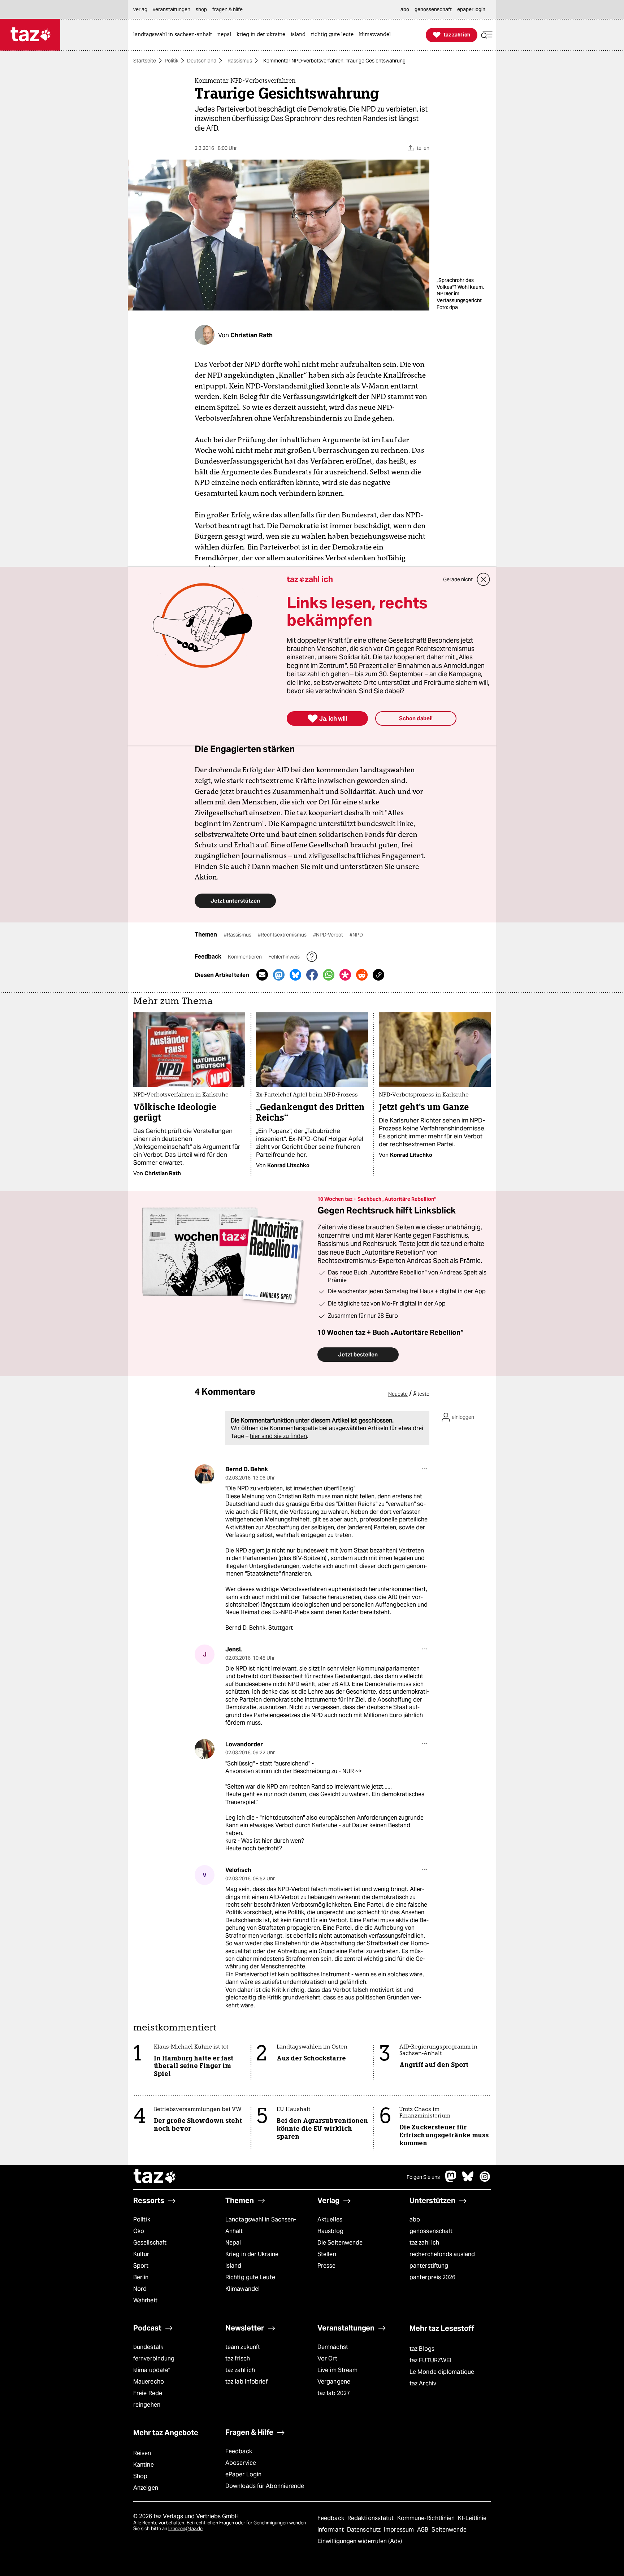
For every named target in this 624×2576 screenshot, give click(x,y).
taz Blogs (422, 2349)
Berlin (141, 2277)
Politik (172, 61)
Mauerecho (149, 2382)
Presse (327, 2266)
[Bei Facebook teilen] (312, 975)
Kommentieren (245, 957)
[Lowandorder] (205, 1749)
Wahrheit (145, 2300)
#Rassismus (238, 935)
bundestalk (148, 2347)
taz (155, 2177)
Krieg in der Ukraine (252, 2254)
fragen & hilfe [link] (227, 9)
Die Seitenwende (340, 2243)
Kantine (144, 2465)
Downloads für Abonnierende (265, 2486)
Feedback (239, 2451)
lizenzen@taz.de (185, 2529)
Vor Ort (327, 2358)
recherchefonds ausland (442, 2254)
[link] (174, 35)
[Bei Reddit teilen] (362, 975)
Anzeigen (146, 2488)
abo (415, 2219)
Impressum (400, 2530)
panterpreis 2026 (433, 2277)
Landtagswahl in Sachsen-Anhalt (261, 2225)
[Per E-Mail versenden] (262, 975)
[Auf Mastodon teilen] (279, 975)
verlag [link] (140, 9)
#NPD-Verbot (329, 935)
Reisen (142, 2453)
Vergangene (334, 2382)
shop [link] (201, 9)
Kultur (141, 2254)
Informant (331, 2530)
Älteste (421, 1394)
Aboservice (241, 2463)
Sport (141, 2266)
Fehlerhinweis (285, 957)
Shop (140, 2476)
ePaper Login (243, 2474)
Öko (139, 2231)
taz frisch (238, 2358)
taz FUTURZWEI (430, 2360)
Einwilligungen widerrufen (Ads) (360, 2541)
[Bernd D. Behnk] (205, 1474)
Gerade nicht (458, 579)
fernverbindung (154, 2358)
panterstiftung (429, 2266)
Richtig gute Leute (250, 2277)
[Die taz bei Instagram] (485, 2180)
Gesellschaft (150, 2243)
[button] (487, 35)
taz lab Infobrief (246, 2382)
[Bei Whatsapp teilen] (329, 975)
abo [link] (405, 9)
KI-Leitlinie (472, 2518)
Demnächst (333, 2347)
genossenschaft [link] (433, 9)
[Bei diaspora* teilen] (345, 975)
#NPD (356, 935)
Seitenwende (449, 2530)
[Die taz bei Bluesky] (468, 2180)
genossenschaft (431, 2231)
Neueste (398, 1394)
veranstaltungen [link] (172, 9)
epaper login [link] (471, 9)
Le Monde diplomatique (442, 2372)
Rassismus (240, 61)
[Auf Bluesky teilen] (295, 975)
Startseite (145, 61)
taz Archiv (423, 2383)
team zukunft (243, 2347)
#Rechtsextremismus (283, 935)
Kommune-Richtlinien (427, 2518)
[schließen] (484, 579)
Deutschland (202, 61)
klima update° (152, 2370)
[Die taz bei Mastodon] (451, 2180)
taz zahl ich (424, 2243)
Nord (140, 2289)
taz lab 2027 (334, 2393)
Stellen (327, 2254)
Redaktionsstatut (371, 2518)
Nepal (233, 2243)
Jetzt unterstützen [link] (235, 901)
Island (233, 2266)
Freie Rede (148, 2393)
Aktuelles (330, 2219)
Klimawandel (242, 2289)
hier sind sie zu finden (278, 1436)
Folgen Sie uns (423, 2177)
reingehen (147, 2405)
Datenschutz (365, 2530)
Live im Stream (337, 2370)
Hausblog (330, 2231)
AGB (423, 2530)
